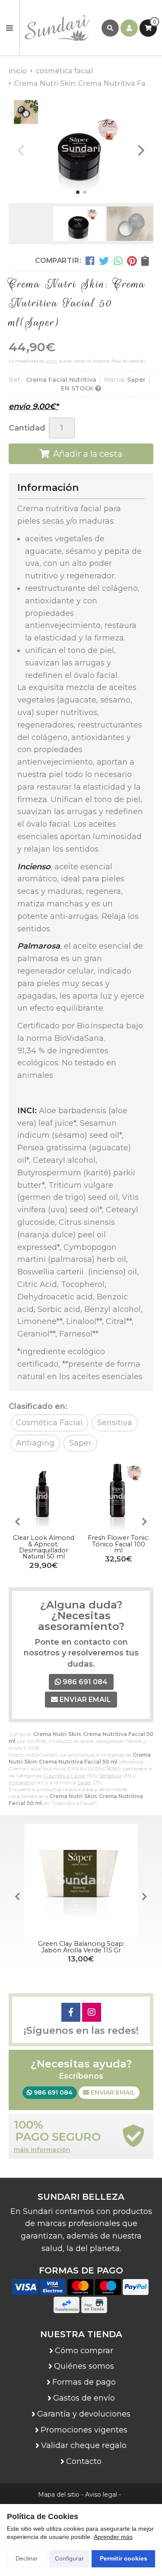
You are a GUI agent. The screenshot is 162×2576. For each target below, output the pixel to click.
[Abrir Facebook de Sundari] (71, 2012)
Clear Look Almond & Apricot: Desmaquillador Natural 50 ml (44, 1547)
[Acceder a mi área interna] (129, 28)
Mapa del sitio (59, 2495)
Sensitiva (110, 1775)
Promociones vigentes (84, 2430)
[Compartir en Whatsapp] (118, 261)
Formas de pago (84, 2382)
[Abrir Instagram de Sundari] (92, 2012)
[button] (78, 192)
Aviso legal (101, 2495)
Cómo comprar (84, 2351)
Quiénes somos (84, 2366)
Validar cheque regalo (84, 2445)
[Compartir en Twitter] (104, 261)
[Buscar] (110, 28)
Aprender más (113, 2537)
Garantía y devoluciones (84, 2414)
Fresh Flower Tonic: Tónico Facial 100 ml (118, 1544)
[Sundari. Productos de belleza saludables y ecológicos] (60, 28)
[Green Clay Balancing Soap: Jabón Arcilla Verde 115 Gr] (81, 1881)
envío (52, 361)
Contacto (84, 2461)
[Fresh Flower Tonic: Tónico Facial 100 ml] (119, 1497)
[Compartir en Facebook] (90, 261)
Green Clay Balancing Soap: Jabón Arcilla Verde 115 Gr (81, 1947)
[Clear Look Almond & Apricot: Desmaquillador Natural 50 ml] (44, 1497)
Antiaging (21, 1782)
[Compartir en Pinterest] (132, 261)
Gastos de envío (84, 2398)
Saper (84, 1782)
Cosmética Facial (64, 1775)
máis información (42, 2150)
